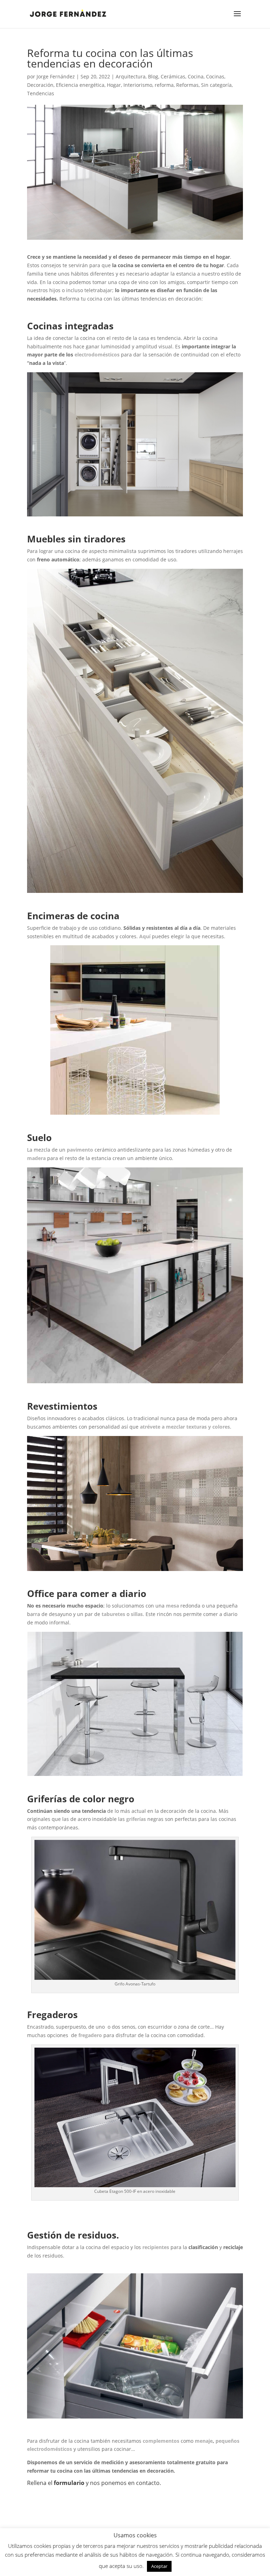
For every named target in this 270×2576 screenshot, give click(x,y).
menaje (204, 2441)
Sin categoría (216, 85)
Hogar (114, 85)
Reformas (187, 85)
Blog (153, 76)
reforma (164, 85)
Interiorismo (138, 85)
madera (37, 1158)
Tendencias (41, 93)
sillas (137, 1614)
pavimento (80, 1150)
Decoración (40, 85)
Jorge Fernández (56, 76)
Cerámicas (173, 76)
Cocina (196, 76)
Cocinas (215, 76)
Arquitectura (131, 76)
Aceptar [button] (159, 2566)
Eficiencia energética (80, 85)
